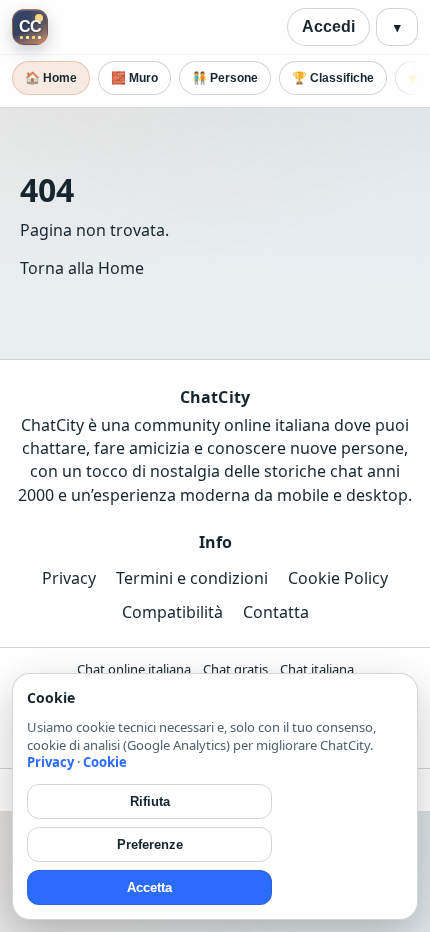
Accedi (328, 26)
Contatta (276, 612)
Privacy (69, 578)
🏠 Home (51, 78)
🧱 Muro (134, 78)
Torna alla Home (82, 268)
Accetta (149, 887)
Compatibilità (172, 612)
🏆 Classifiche (333, 78)
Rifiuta (150, 801)
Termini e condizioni (192, 578)
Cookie (105, 762)
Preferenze (150, 844)
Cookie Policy (338, 578)
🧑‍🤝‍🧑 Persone (225, 78)
